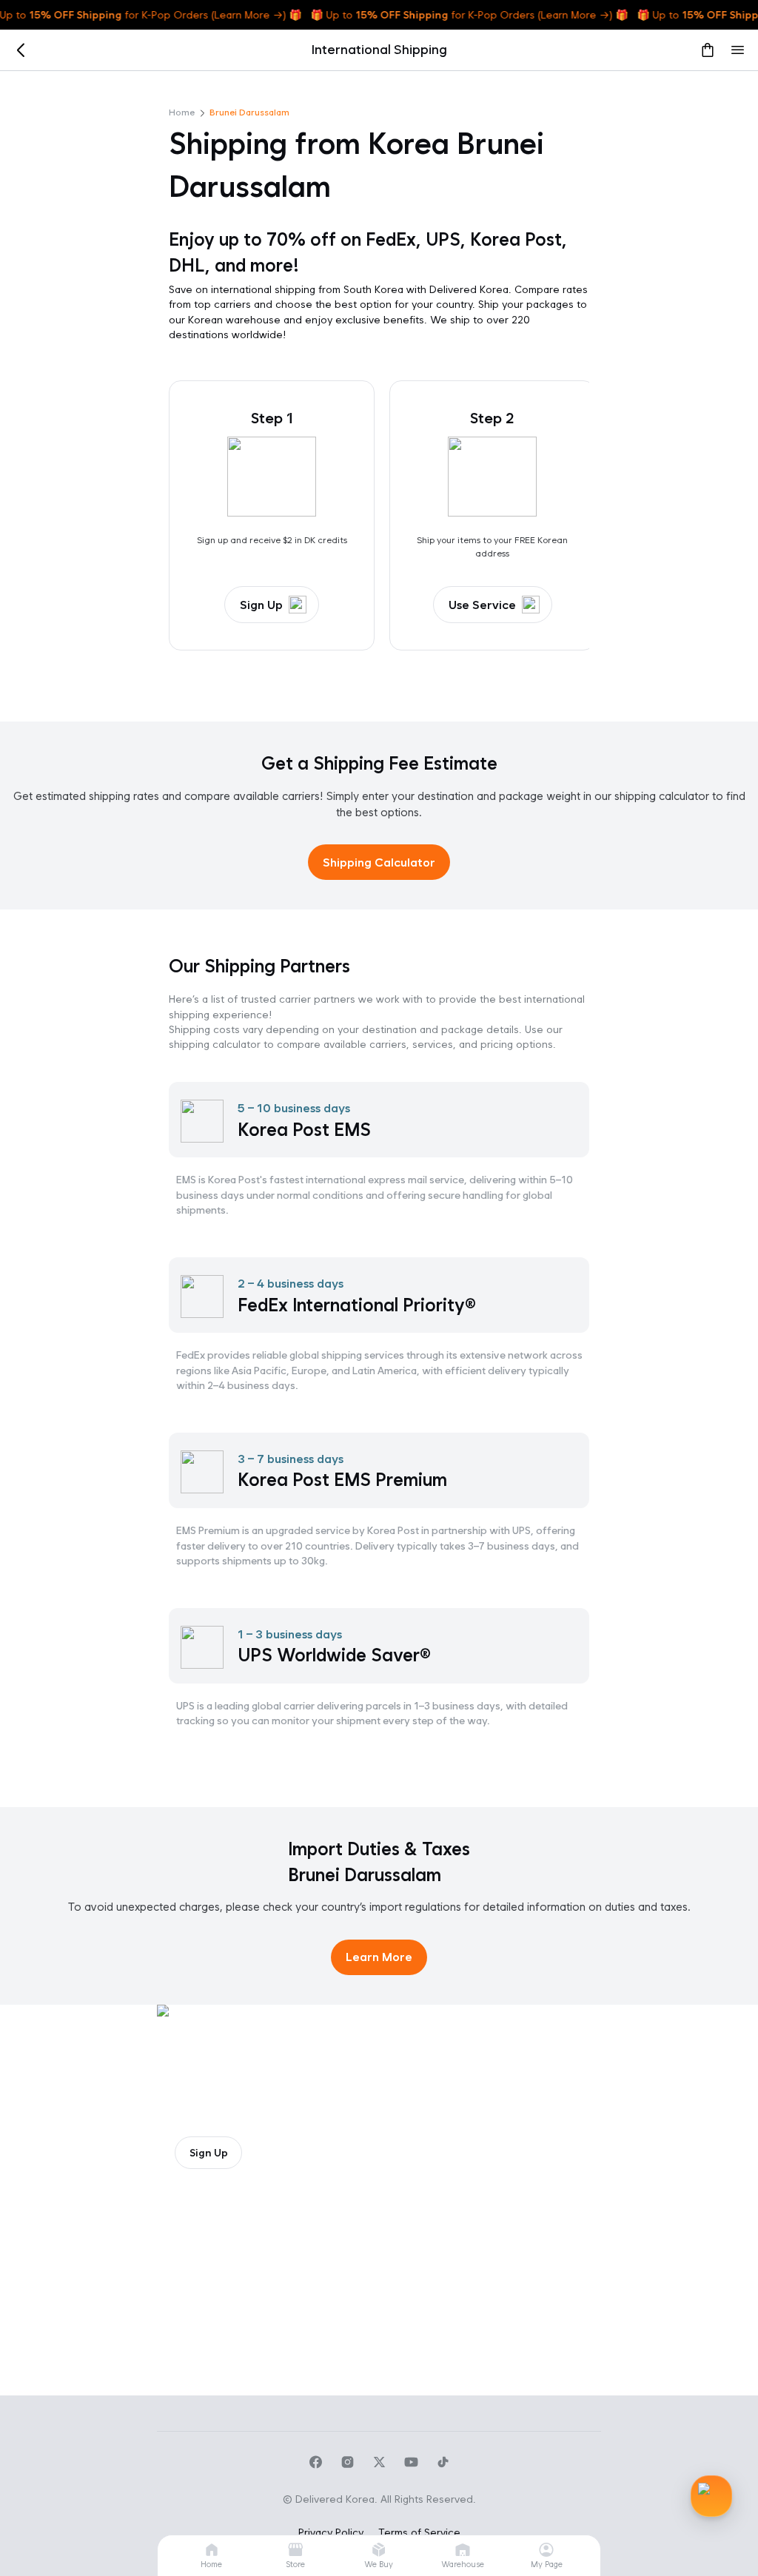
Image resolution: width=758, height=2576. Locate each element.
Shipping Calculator (379, 862)
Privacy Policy (331, 2532)
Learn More (379, 1957)
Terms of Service (419, 2532)
